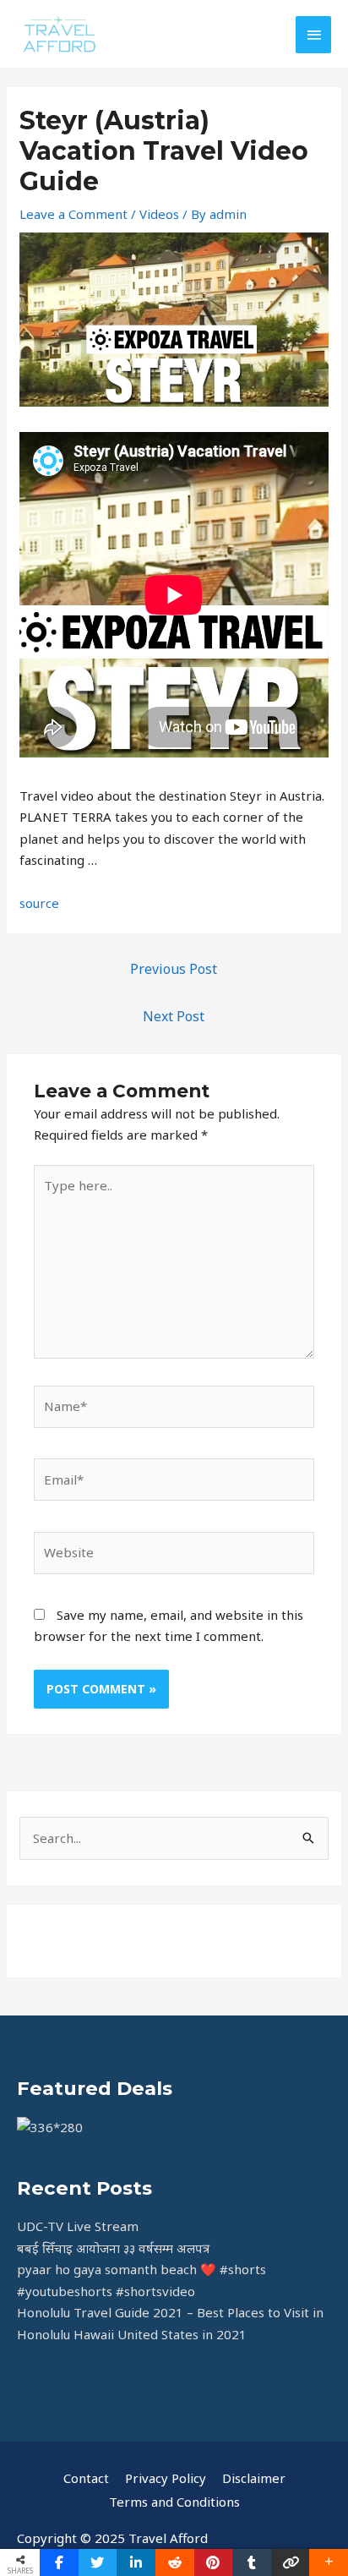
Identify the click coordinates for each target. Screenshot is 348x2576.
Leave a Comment (73, 214)
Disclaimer (254, 2478)
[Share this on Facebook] (59, 2562)
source (39, 903)
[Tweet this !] (98, 2562)
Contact (86, 2478)
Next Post (174, 1016)
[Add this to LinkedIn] (136, 2562)
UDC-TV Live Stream (78, 2226)
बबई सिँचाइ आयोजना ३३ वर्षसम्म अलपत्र (113, 2248)
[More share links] (329, 2562)
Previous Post (174, 969)
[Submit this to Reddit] (175, 2562)
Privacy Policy (166, 2478)
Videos (159, 214)
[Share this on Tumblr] (252, 2562)
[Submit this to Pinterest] (214, 2562)
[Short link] (291, 2562)
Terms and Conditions (174, 2502)
